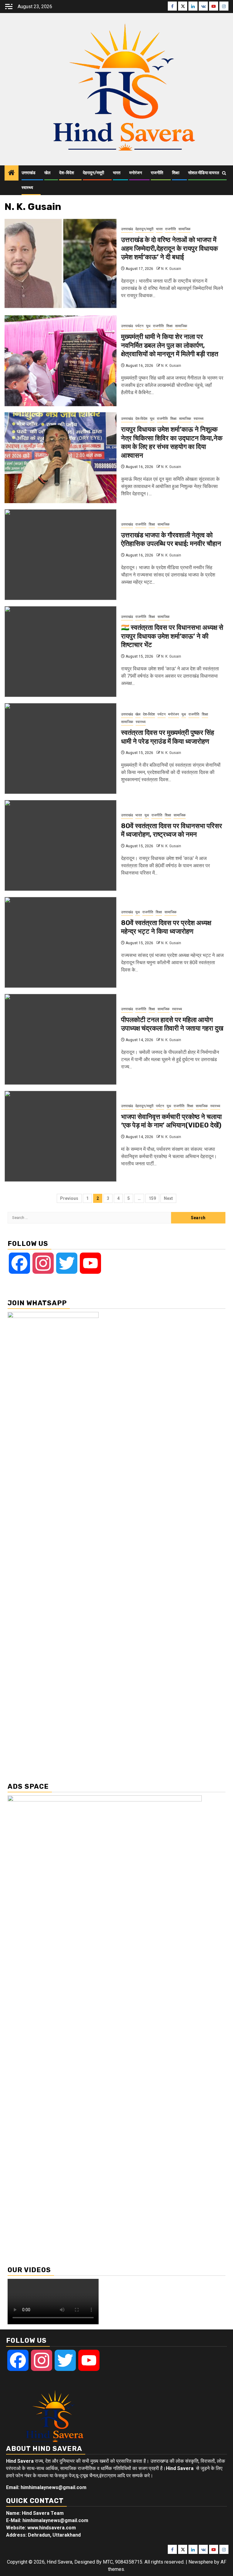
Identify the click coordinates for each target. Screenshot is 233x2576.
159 (152, 1198)
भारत (117, 173)
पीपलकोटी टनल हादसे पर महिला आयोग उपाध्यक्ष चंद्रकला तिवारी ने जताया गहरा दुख (172, 1024)
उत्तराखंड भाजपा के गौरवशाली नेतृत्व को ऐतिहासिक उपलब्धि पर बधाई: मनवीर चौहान (171, 539)
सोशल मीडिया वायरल (204, 173)
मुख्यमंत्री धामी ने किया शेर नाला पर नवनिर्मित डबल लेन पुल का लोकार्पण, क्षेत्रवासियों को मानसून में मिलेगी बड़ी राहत (170, 345)
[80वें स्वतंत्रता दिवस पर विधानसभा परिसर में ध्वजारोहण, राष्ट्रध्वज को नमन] (61, 845)
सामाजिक (184, 229)
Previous (69, 1198)
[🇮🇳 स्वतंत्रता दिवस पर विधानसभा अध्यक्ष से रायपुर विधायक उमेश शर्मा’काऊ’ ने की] (61, 652)
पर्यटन (139, 326)
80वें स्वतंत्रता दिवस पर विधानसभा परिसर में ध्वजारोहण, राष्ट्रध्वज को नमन (172, 830)
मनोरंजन (136, 173)
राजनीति (157, 173)
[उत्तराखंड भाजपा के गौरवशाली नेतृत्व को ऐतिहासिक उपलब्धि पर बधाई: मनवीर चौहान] (61, 555)
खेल (47, 173)
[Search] (224, 173)
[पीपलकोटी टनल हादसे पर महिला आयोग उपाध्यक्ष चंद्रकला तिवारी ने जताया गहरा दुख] (61, 1039)
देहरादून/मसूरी (93, 173)
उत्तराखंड (29, 173)
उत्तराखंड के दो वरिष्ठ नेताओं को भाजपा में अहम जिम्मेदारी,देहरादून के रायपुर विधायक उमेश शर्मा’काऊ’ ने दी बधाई (169, 248)
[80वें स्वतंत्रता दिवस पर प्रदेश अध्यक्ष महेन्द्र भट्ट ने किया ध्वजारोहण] (61, 942)
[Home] (12, 173)
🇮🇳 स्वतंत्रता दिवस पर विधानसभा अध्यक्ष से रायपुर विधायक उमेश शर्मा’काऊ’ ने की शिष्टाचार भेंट (172, 636)
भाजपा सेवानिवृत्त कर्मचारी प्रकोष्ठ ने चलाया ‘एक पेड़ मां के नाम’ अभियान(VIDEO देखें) (171, 1121)
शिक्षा (176, 173)
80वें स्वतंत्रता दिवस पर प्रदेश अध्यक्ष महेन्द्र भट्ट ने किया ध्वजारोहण (166, 927)
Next (168, 1198)
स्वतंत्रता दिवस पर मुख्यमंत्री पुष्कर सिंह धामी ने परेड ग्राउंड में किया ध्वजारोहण (168, 737)
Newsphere (201, 2562)
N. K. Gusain (171, 269)
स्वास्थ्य (27, 188)
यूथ (148, 326)
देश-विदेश (67, 173)
